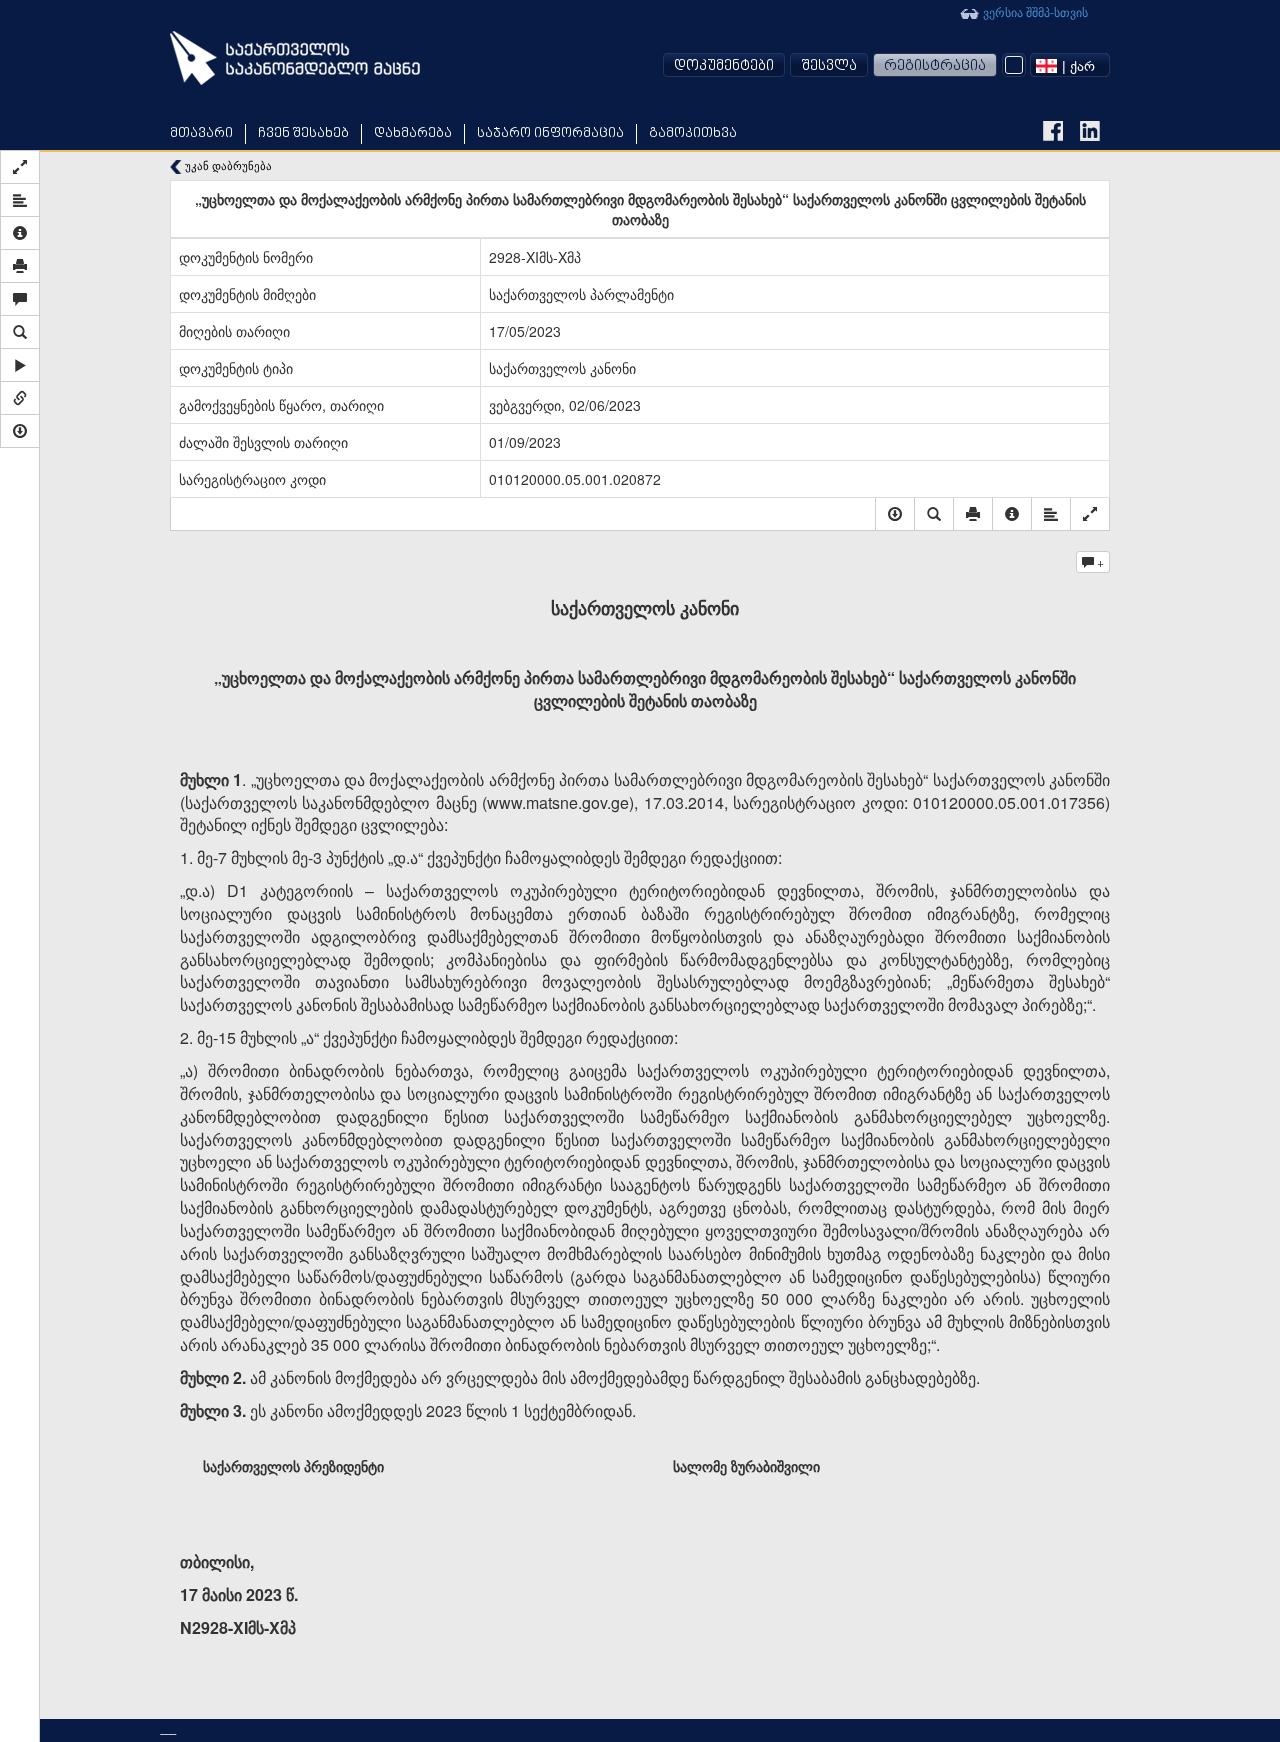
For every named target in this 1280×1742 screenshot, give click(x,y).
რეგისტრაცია (935, 66)
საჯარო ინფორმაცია (550, 133)
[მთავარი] (295, 58)
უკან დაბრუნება (227, 165)
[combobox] (1070, 65)
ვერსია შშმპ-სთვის (1034, 11)
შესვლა (829, 66)
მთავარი (201, 133)
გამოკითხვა (693, 133)
